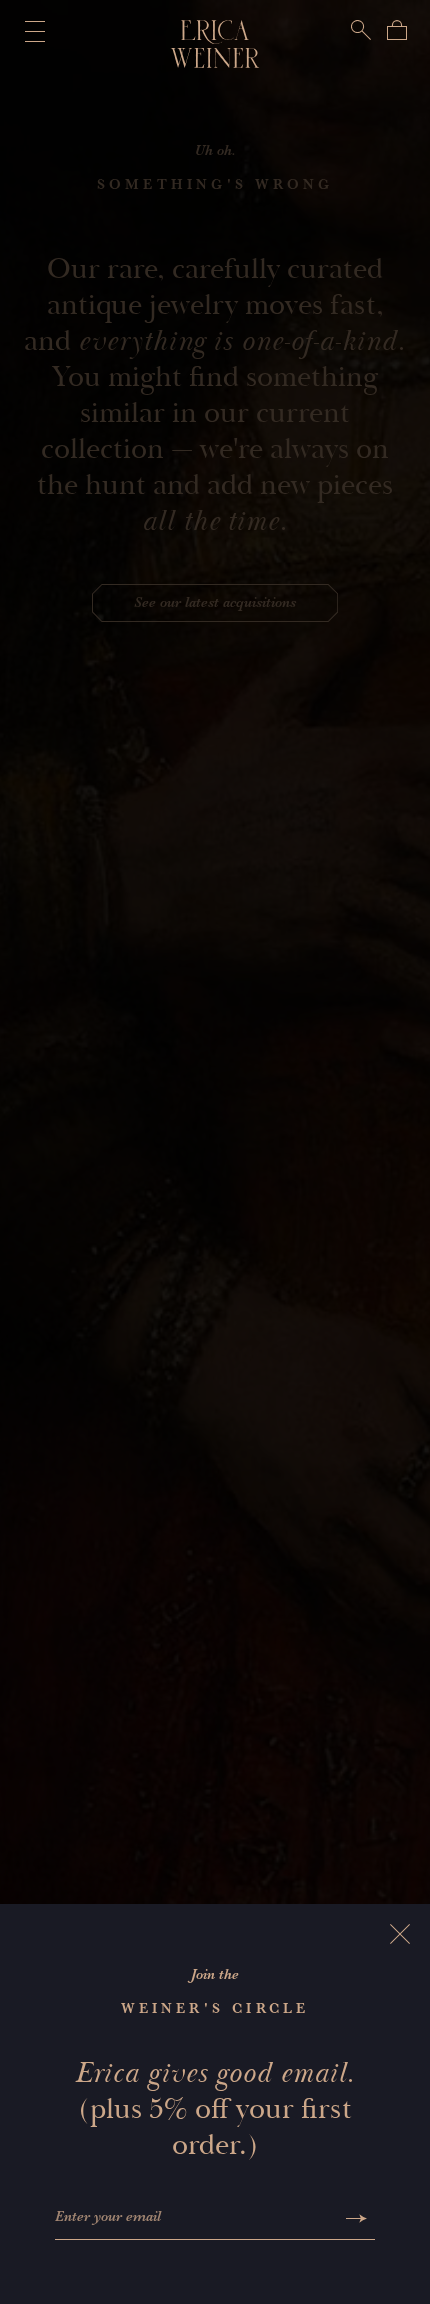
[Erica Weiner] (215, 44)
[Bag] (397, 30)
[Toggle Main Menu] (31, 31)
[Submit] (356, 2218)
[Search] (361, 30)
